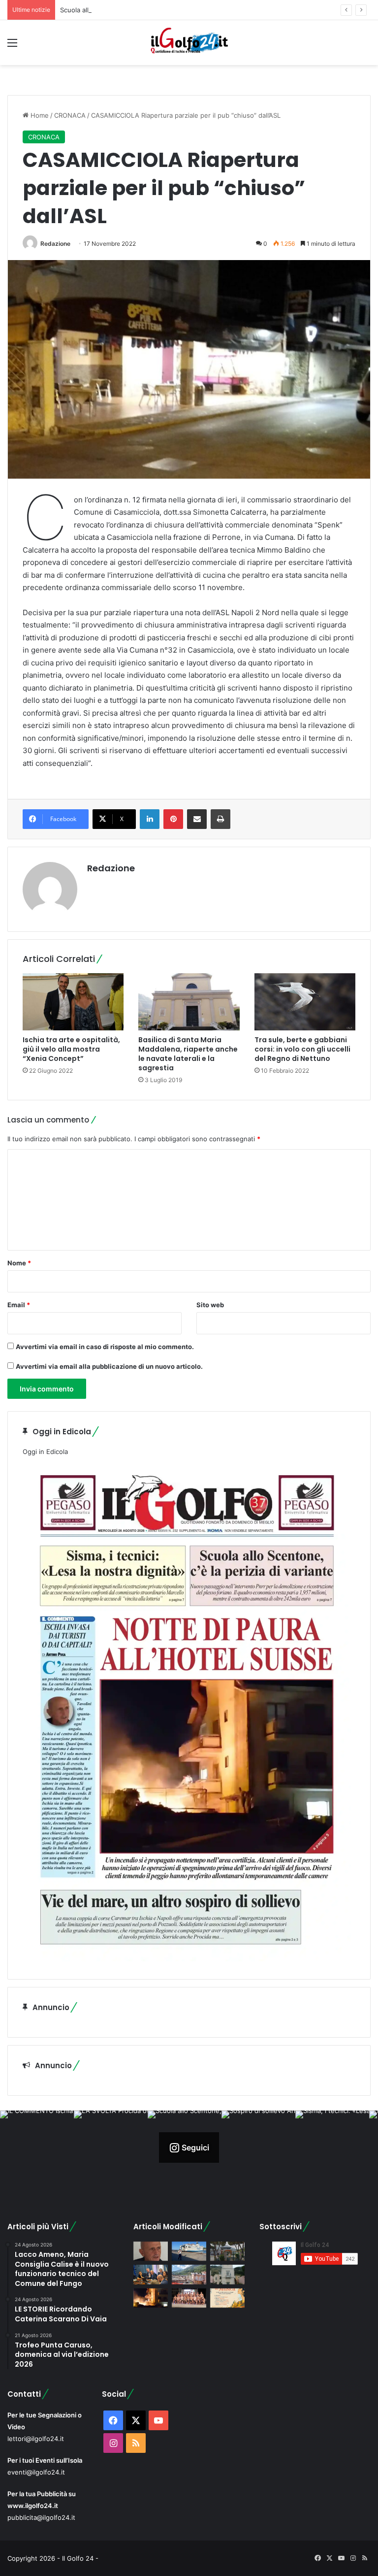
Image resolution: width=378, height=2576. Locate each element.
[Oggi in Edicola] (187, 1959)
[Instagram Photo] (37, 2147)
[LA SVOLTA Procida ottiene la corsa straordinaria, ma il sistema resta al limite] (189, 2251)
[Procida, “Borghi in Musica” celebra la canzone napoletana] (227, 2298)
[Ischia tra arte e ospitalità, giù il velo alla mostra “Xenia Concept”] (73, 1002)
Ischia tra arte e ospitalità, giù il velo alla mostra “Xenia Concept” (71, 1049)
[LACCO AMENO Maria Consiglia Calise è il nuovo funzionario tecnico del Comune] (227, 2274)
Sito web (210, 1305)
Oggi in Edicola (45, 1452)
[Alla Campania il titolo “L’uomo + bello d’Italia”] (189, 2298)
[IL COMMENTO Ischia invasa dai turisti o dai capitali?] (151, 2251)
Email (19, 1305)
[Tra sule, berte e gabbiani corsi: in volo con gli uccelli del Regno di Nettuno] (305, 1002)
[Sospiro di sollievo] (151, 2274)
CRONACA (70, 115)
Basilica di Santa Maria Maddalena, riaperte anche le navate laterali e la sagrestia (188, 1054)
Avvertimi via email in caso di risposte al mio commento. (105, 1347)
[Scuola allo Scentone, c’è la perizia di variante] (227, 2251)
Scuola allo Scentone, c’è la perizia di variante (129, 10)
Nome (19, 1263)
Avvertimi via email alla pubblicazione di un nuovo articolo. (109, 1366)
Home (39, 115)
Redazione (55, 244)
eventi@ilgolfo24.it (36, 2472)
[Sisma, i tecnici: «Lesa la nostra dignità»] (189, 2274)
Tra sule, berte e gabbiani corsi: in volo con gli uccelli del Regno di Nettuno (302, 1049)
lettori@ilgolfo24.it (36, 2439)
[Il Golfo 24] (189, 43)
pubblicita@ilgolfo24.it (41, 2517)
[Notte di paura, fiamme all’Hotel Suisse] (151, 2298)
